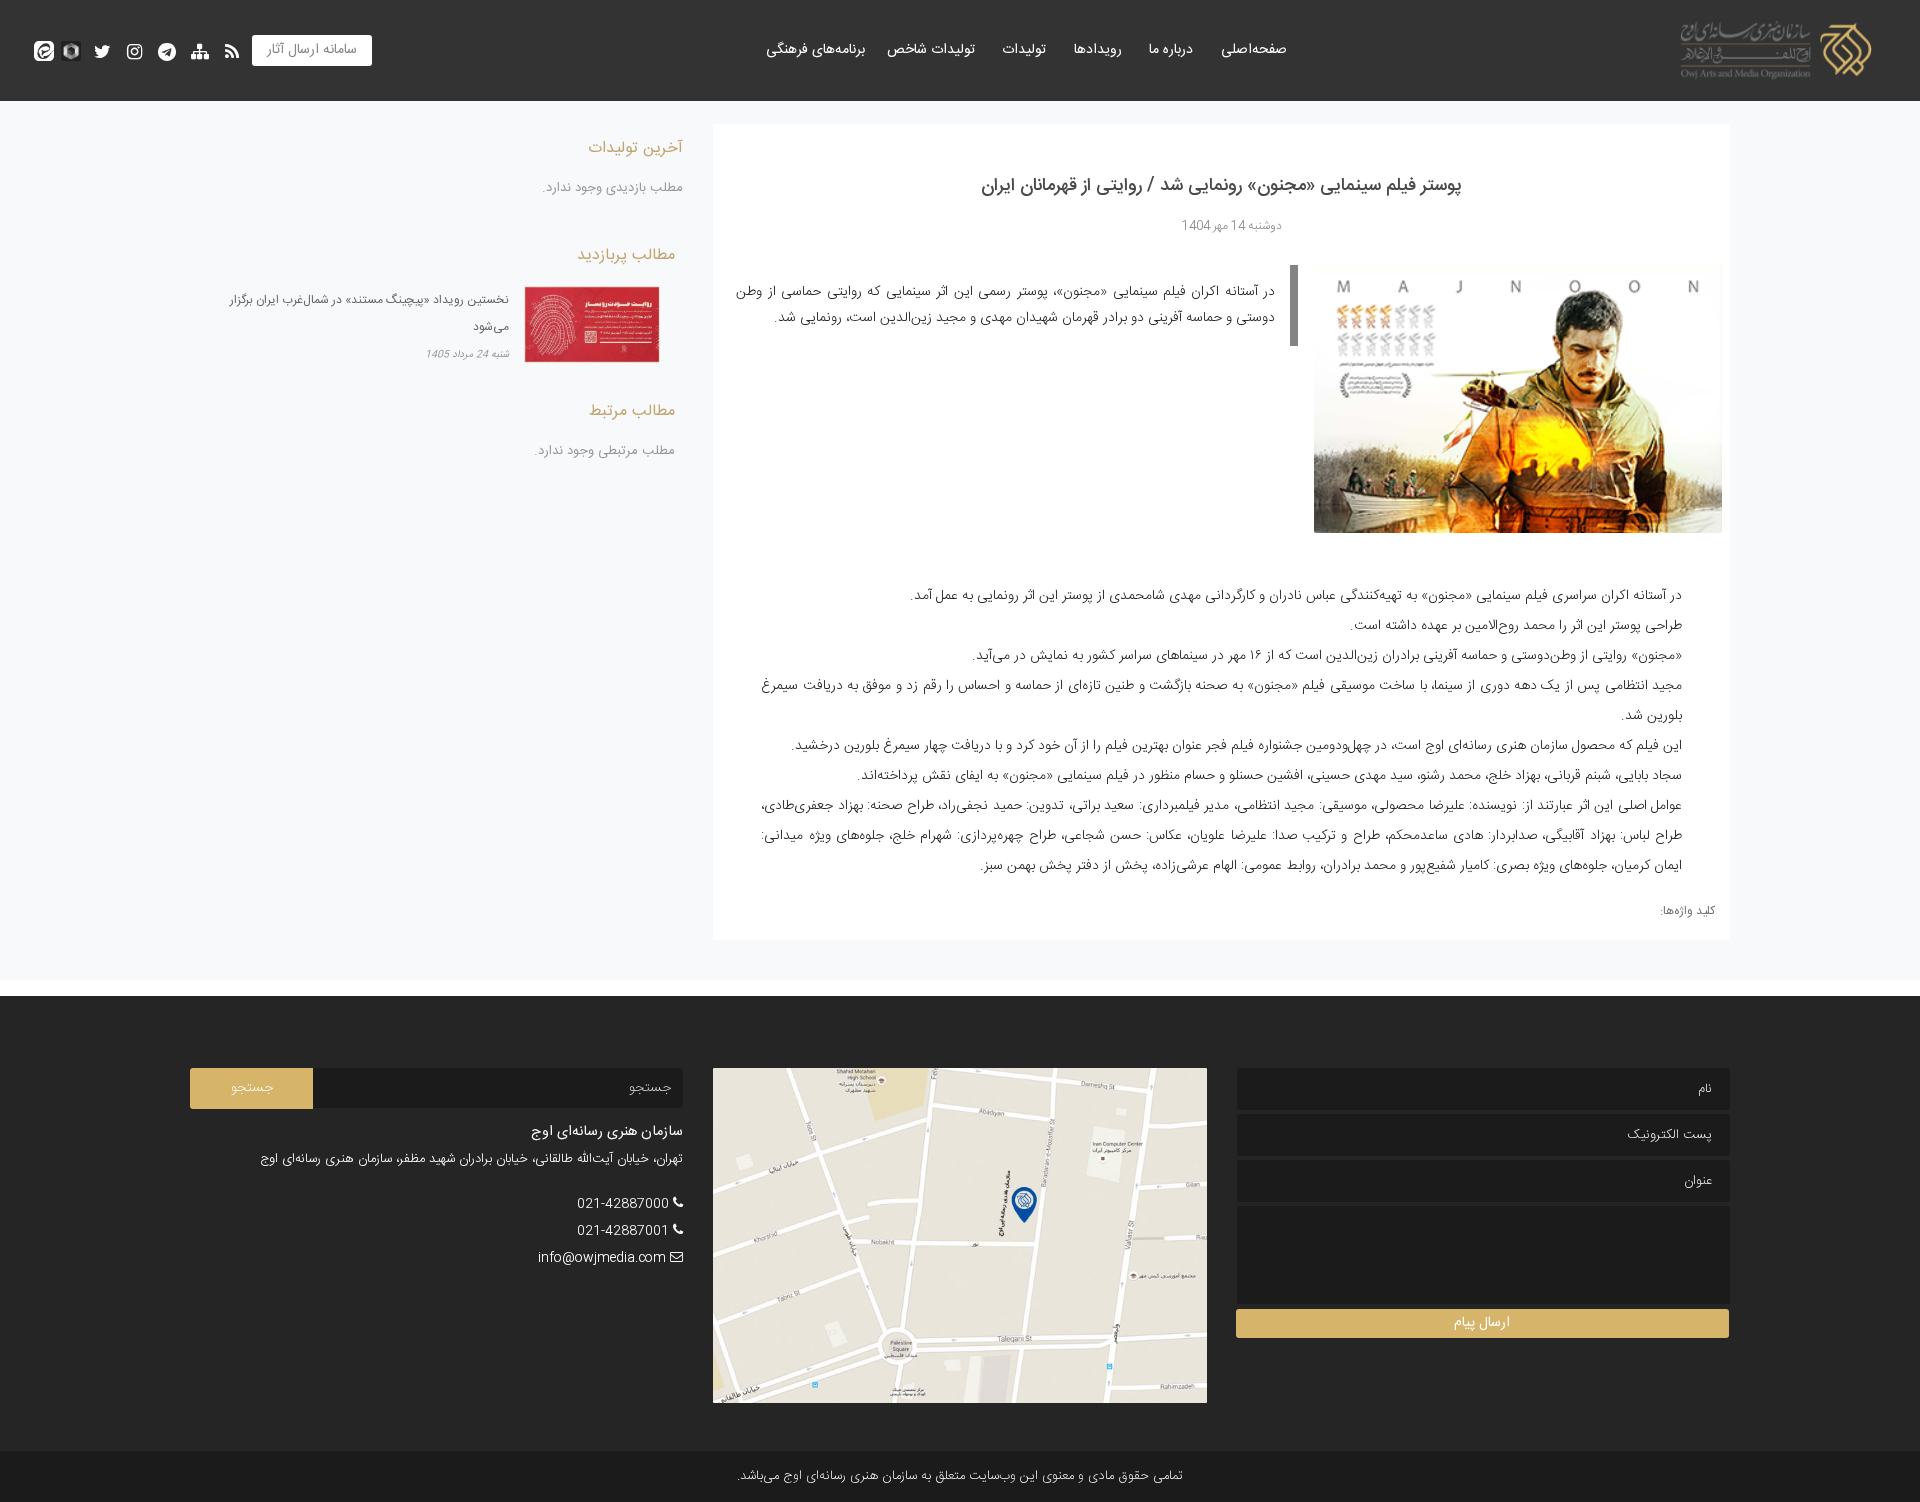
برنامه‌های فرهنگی (815, 50)
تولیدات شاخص (931, 50)
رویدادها (1098, 50)
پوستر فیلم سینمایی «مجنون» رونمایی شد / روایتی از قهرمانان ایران (1221, 186)
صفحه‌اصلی (1254, 50)
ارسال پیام (1482, 1323)
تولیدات (1024, 50)
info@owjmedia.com (602, 1258)
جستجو (252, 1088)
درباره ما (1171, 50)
